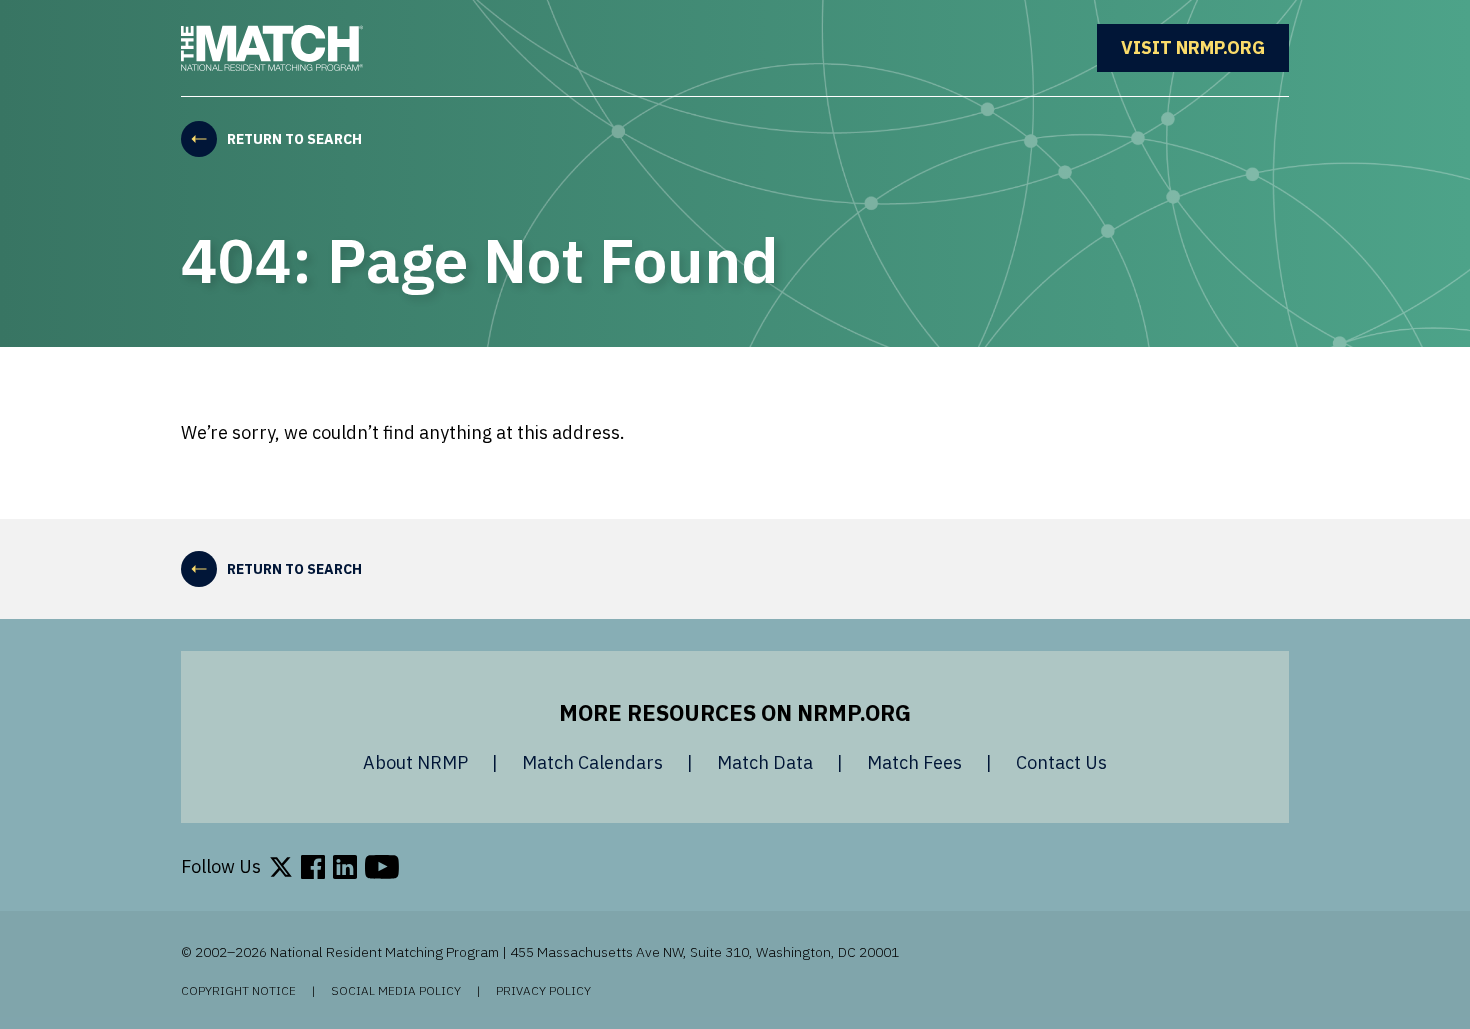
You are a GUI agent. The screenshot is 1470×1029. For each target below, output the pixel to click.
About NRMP (415, 762)
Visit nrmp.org (1205, 47)
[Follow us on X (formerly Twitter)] (281, 867)
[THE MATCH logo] (272, 48)
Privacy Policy (543, 991)
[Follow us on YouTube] (382, 867)
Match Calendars (592, 762)
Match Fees (914, 762)
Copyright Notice (238, 991)
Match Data (765, 762)
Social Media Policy (396, 991)
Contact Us (1061, 762)
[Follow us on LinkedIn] (345, 867)
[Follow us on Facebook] (313, 867)
